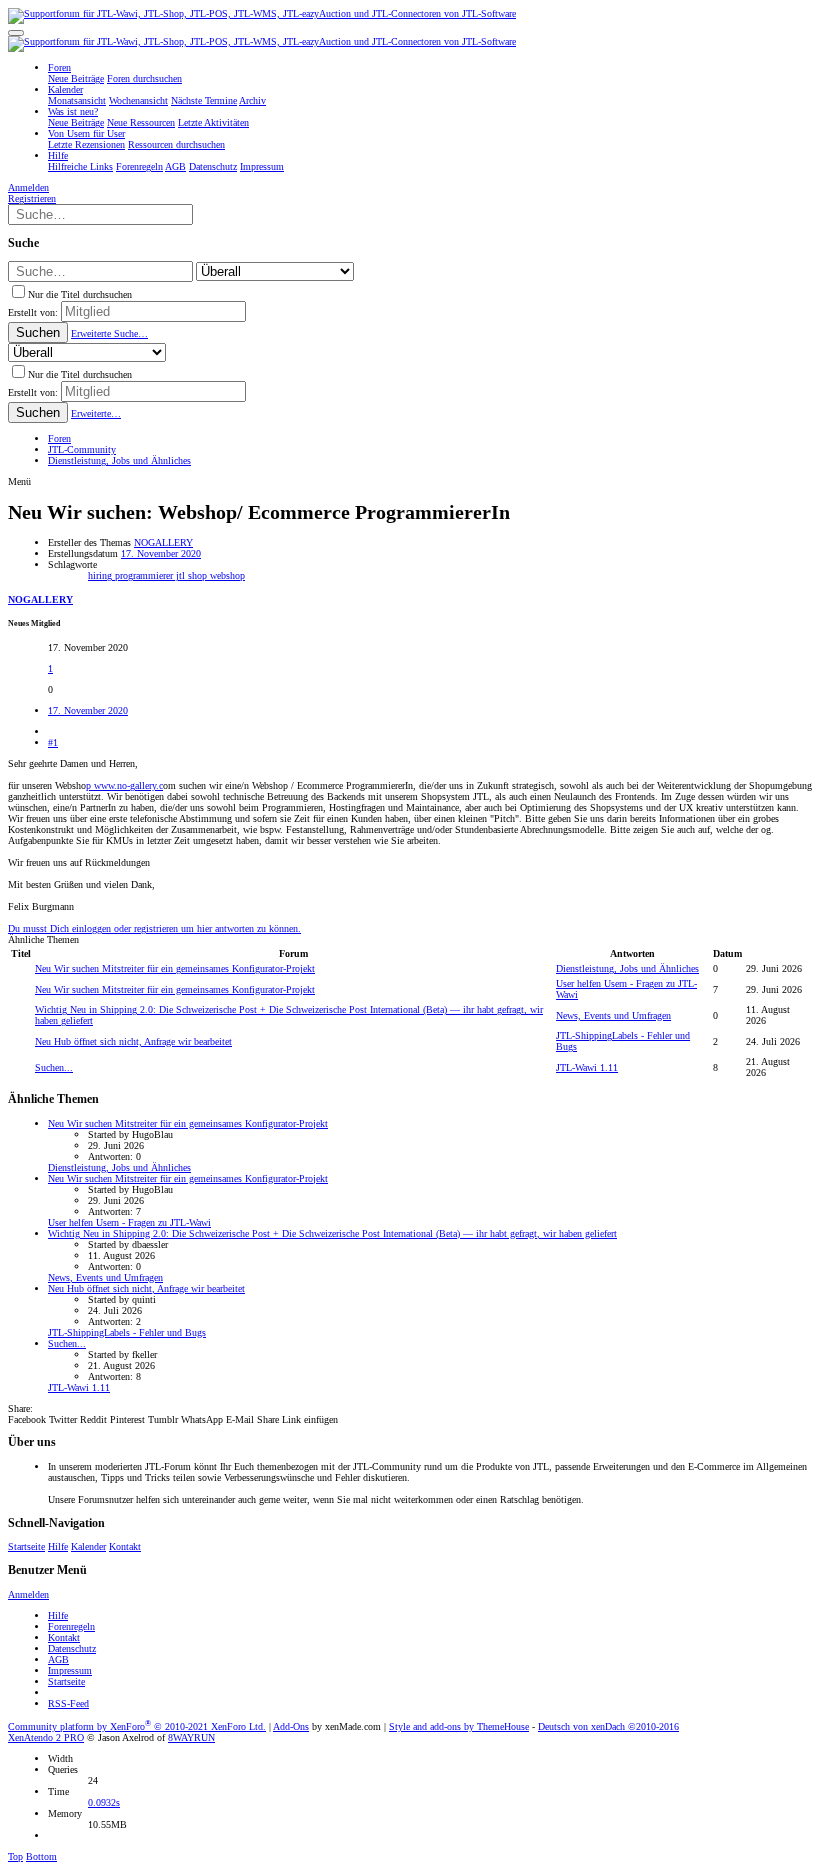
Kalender (88, 1546)
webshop (227, 575)
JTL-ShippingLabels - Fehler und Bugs (127, 1332)
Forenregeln (71, 1626)
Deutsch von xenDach (608, 1726)
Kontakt (125, 1546)
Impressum (70, 1670)
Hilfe (58, 1546)
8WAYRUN (191, 1737)
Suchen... (54, 1067)
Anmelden (28, 1594)
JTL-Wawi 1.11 (587, 1067)
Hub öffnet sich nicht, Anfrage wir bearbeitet (133, 1041)
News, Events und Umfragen (613, 1015)
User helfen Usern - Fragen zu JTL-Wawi (129, 1222)
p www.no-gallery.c (124, 785)
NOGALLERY (163, 542)
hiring (101, 575)
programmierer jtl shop (162, 575)
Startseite (26, 1546)
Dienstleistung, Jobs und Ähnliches (627, 968)
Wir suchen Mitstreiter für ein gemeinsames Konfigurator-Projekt (175, 968)
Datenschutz (72, 1648)
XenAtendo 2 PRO (46, 1737)
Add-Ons (291, 1726)
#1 (53, 742)
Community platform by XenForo (137, 1726)
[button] (16, 33)
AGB (58, 1659)
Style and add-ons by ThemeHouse (459, 1726)
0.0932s (104, 1802)
